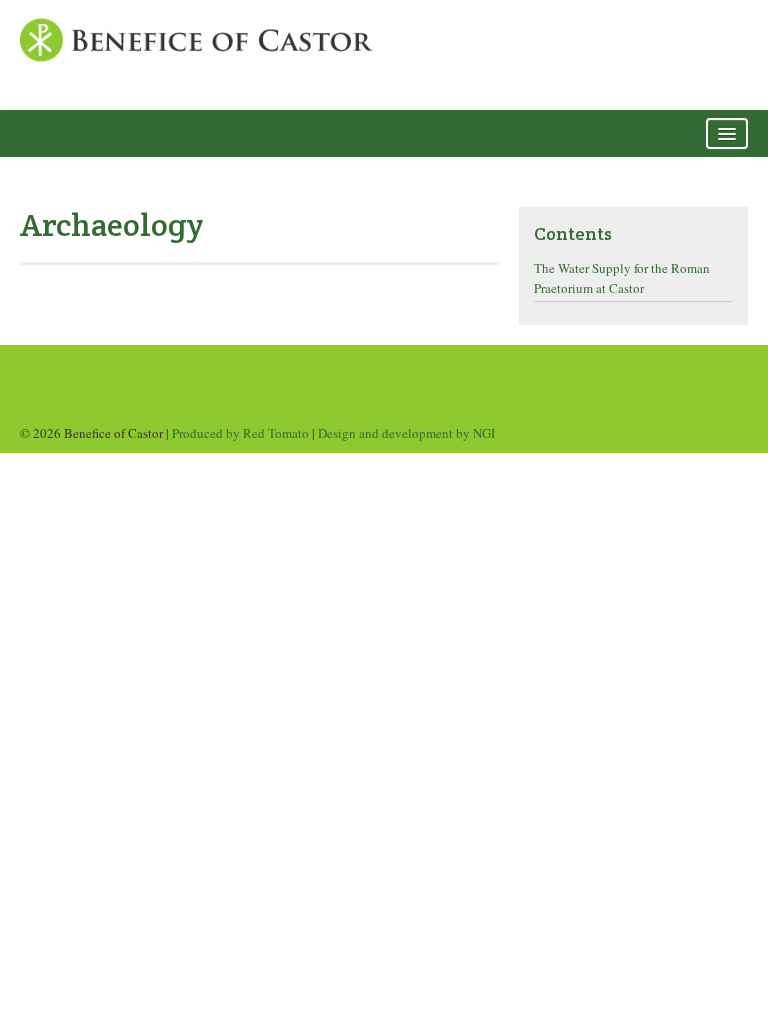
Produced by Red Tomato (240, 433)
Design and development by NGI (406, 433)
